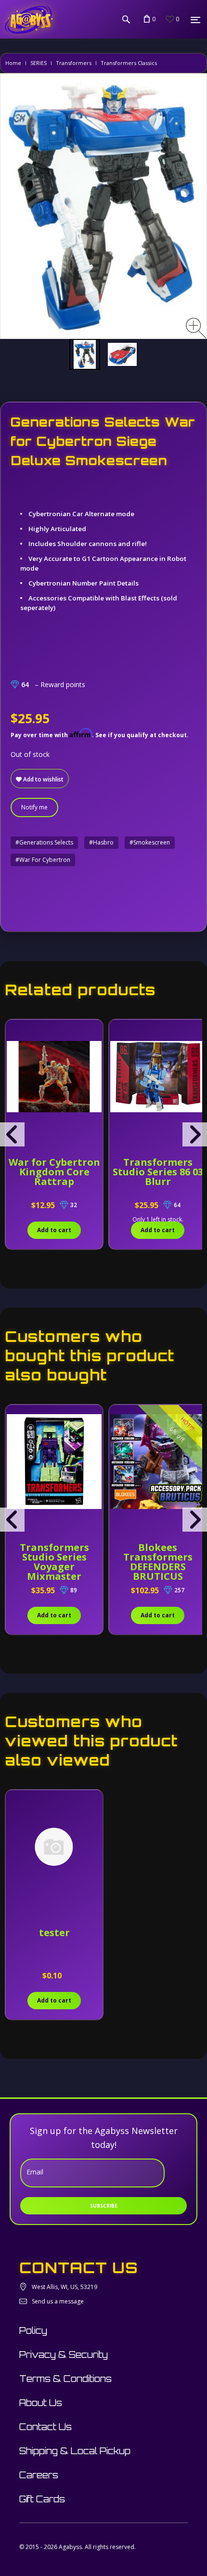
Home (13, 63)
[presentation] (12, 1134)
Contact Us (45, 2427)
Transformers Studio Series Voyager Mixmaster (54, 1562)
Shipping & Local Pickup (75, 2451)
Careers (39, 2475)
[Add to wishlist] (14, 1032)
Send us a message (58, 2301)
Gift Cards (42, 2499)
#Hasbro (101, 842)
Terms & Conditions (65, 2379)
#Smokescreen (150, 842)
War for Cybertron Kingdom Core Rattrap (54, 1172)
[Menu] (195, 20)
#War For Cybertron (43, 860)
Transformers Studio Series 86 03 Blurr (158, 1172)
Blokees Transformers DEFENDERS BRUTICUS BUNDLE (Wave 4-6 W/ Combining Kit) (158, 1571)
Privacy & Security (64, 2355)
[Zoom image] (196, 328)
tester (54, 1932)
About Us (41, 2403)
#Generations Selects (44, 842)
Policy (33, 2330)
